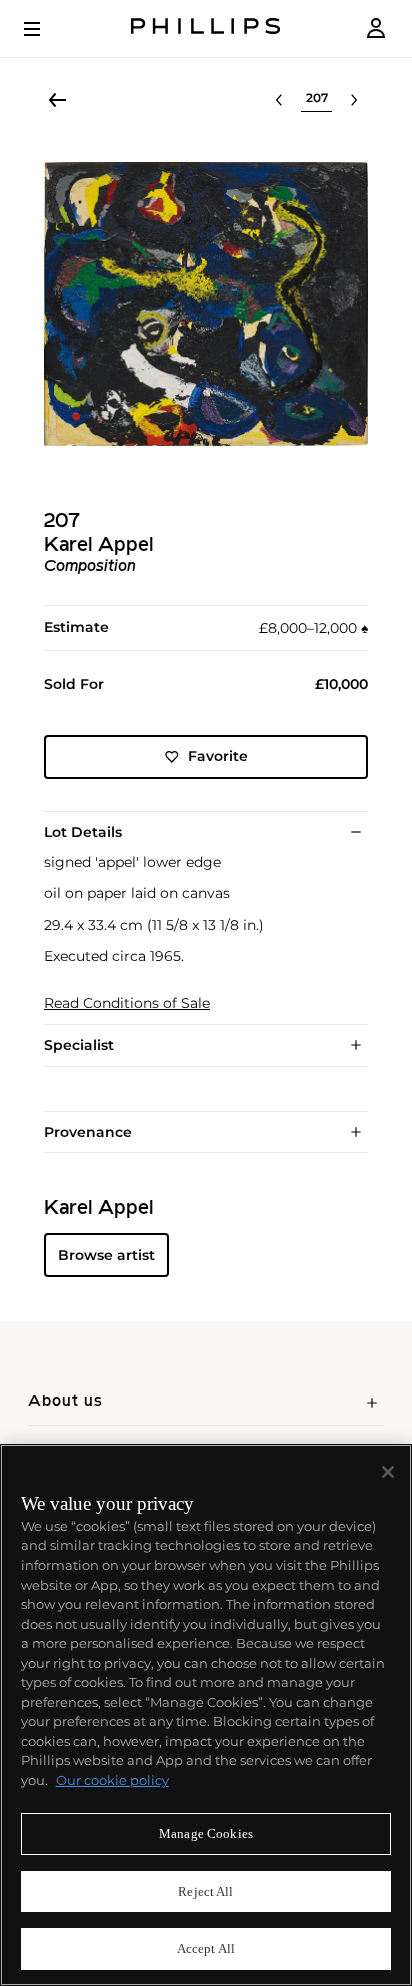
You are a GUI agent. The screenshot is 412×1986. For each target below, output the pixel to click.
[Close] (388, 1472)
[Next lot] (354, 100)
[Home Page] (206, 28)
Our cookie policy (112, 1780)
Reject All (205, 1891)
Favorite (218, 756)
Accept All (206, 1948)
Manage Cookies (206, 1833)
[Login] (376, 28)
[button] (206, 304)
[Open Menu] (46, 29)
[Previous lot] (279, 100)
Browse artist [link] (106, 1255)
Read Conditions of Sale (127, 1003)
